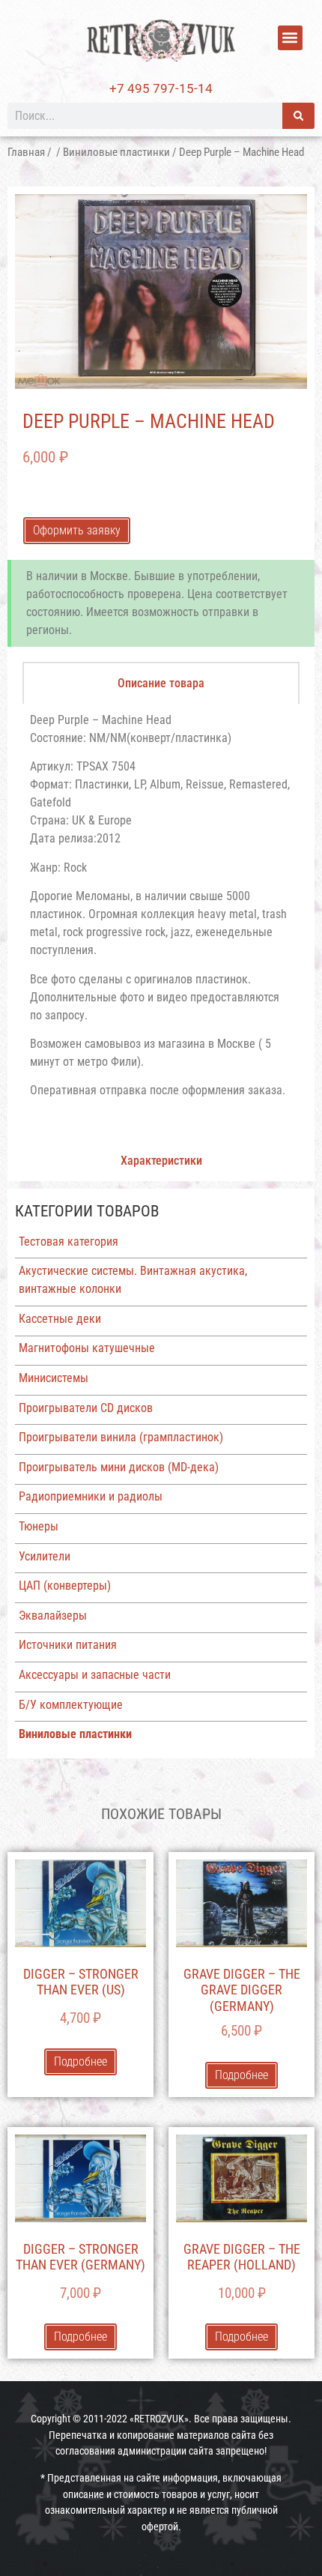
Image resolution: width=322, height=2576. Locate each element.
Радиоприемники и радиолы (91, 1496)
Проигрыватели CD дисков (86, 1408)
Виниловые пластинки (116, 152)
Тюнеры (39, 1526)
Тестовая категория (69, 1242)
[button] (290, 38)
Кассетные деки (60, 1319)
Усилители (45, 1556)
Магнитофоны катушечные (87, 1348)
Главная (26, 152)
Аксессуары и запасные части (95, 1675)
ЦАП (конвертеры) (65, 1586)
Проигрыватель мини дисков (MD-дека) (119, 1467)
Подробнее (80, 2061)
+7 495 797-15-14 (161, 88)
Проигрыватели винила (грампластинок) (121, 1437)
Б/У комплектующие (71, 1705)
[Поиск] (298, 116)
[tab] (161, 683)
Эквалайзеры (53, 1616)
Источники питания (68, 1645)
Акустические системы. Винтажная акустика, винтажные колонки (133, 1280)
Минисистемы (54, 1378)
